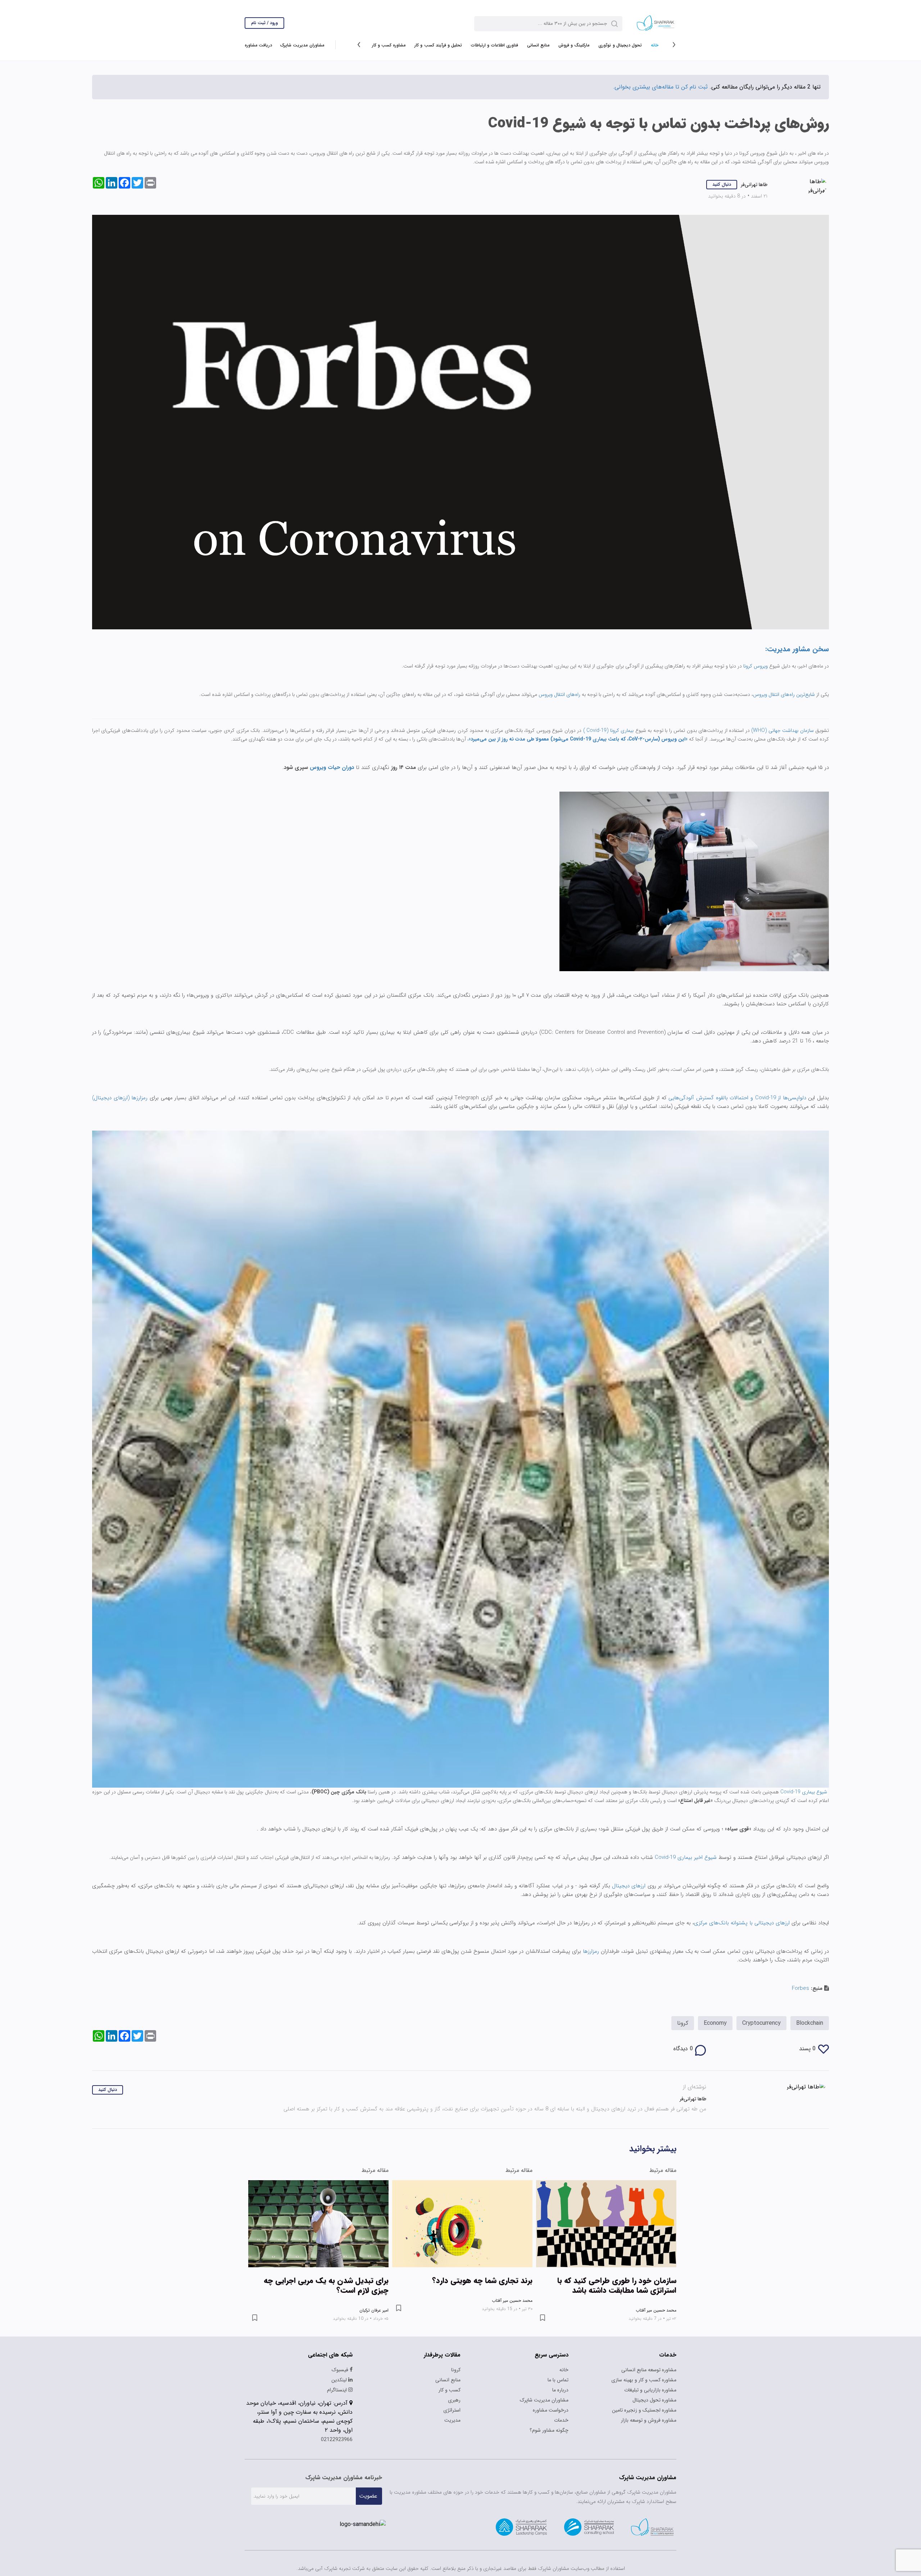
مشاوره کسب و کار (389, 45)
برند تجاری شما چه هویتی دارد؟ (482, 2281)
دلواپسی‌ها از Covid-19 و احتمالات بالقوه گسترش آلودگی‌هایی (738, 1098)
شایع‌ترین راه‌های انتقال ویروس (784, 694)
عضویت (368, 2496)
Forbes (800, 1988)
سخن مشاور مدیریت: (797, 649)
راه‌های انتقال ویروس (559, 694)
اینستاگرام (338, 2390)
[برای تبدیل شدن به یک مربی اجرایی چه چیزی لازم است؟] (318, 2224)
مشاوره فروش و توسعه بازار (649, 2420)
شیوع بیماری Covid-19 (804, 1792)
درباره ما (560, 2390)
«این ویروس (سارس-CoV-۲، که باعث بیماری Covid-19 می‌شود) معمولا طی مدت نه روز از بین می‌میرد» (578, 739)
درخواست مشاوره (551, 2410)
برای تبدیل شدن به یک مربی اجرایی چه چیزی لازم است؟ (326, 2286)
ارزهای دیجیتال (630, 1886)
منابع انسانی (538, 45)
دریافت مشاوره (258, 45)
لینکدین (340, 2380)
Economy (715, 2023)
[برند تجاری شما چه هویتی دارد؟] (462, 2224)
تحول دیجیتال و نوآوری (620, 45)
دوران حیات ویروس (332, 768)
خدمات (561, 2420)
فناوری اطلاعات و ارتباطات (494, 45)
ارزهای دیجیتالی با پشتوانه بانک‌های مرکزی (742, 1923)
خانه (655, 45)
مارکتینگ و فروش (574, 45)
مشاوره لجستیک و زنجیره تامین (644, 2410)
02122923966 (337, 2440)
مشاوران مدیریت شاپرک (302, 45)
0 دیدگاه (683, 2049)
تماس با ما (558, 2380)
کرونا (683, 2023)
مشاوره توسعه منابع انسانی (649, 2370)
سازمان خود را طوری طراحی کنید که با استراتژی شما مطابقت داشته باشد (617, 2286)
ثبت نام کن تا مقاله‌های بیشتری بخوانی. (660, 87)
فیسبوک (341, 2370)
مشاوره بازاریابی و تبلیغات (650, 2390)
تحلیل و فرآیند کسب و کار (438, 45)
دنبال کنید (722, 184)
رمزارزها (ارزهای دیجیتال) (120, 1098)
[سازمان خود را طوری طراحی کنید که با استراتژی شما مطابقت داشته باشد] (606, 2224)
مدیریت (452, 2420)
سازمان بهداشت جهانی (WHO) (782, 730)
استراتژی (452, 2410)
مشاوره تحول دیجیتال (654, 2400)
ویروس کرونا (756, 666)
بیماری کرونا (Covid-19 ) (608, 730)
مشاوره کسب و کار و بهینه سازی (644, 2380)
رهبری (454, 2400)
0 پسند (807, 2049)
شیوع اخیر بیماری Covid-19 (685, 1857)
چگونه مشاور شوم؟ (549, 2430)
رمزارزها (590, 1951)
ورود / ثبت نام (264, 23)
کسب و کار (450, 2390)
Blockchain (810, 2023)
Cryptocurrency (761, 2023)
